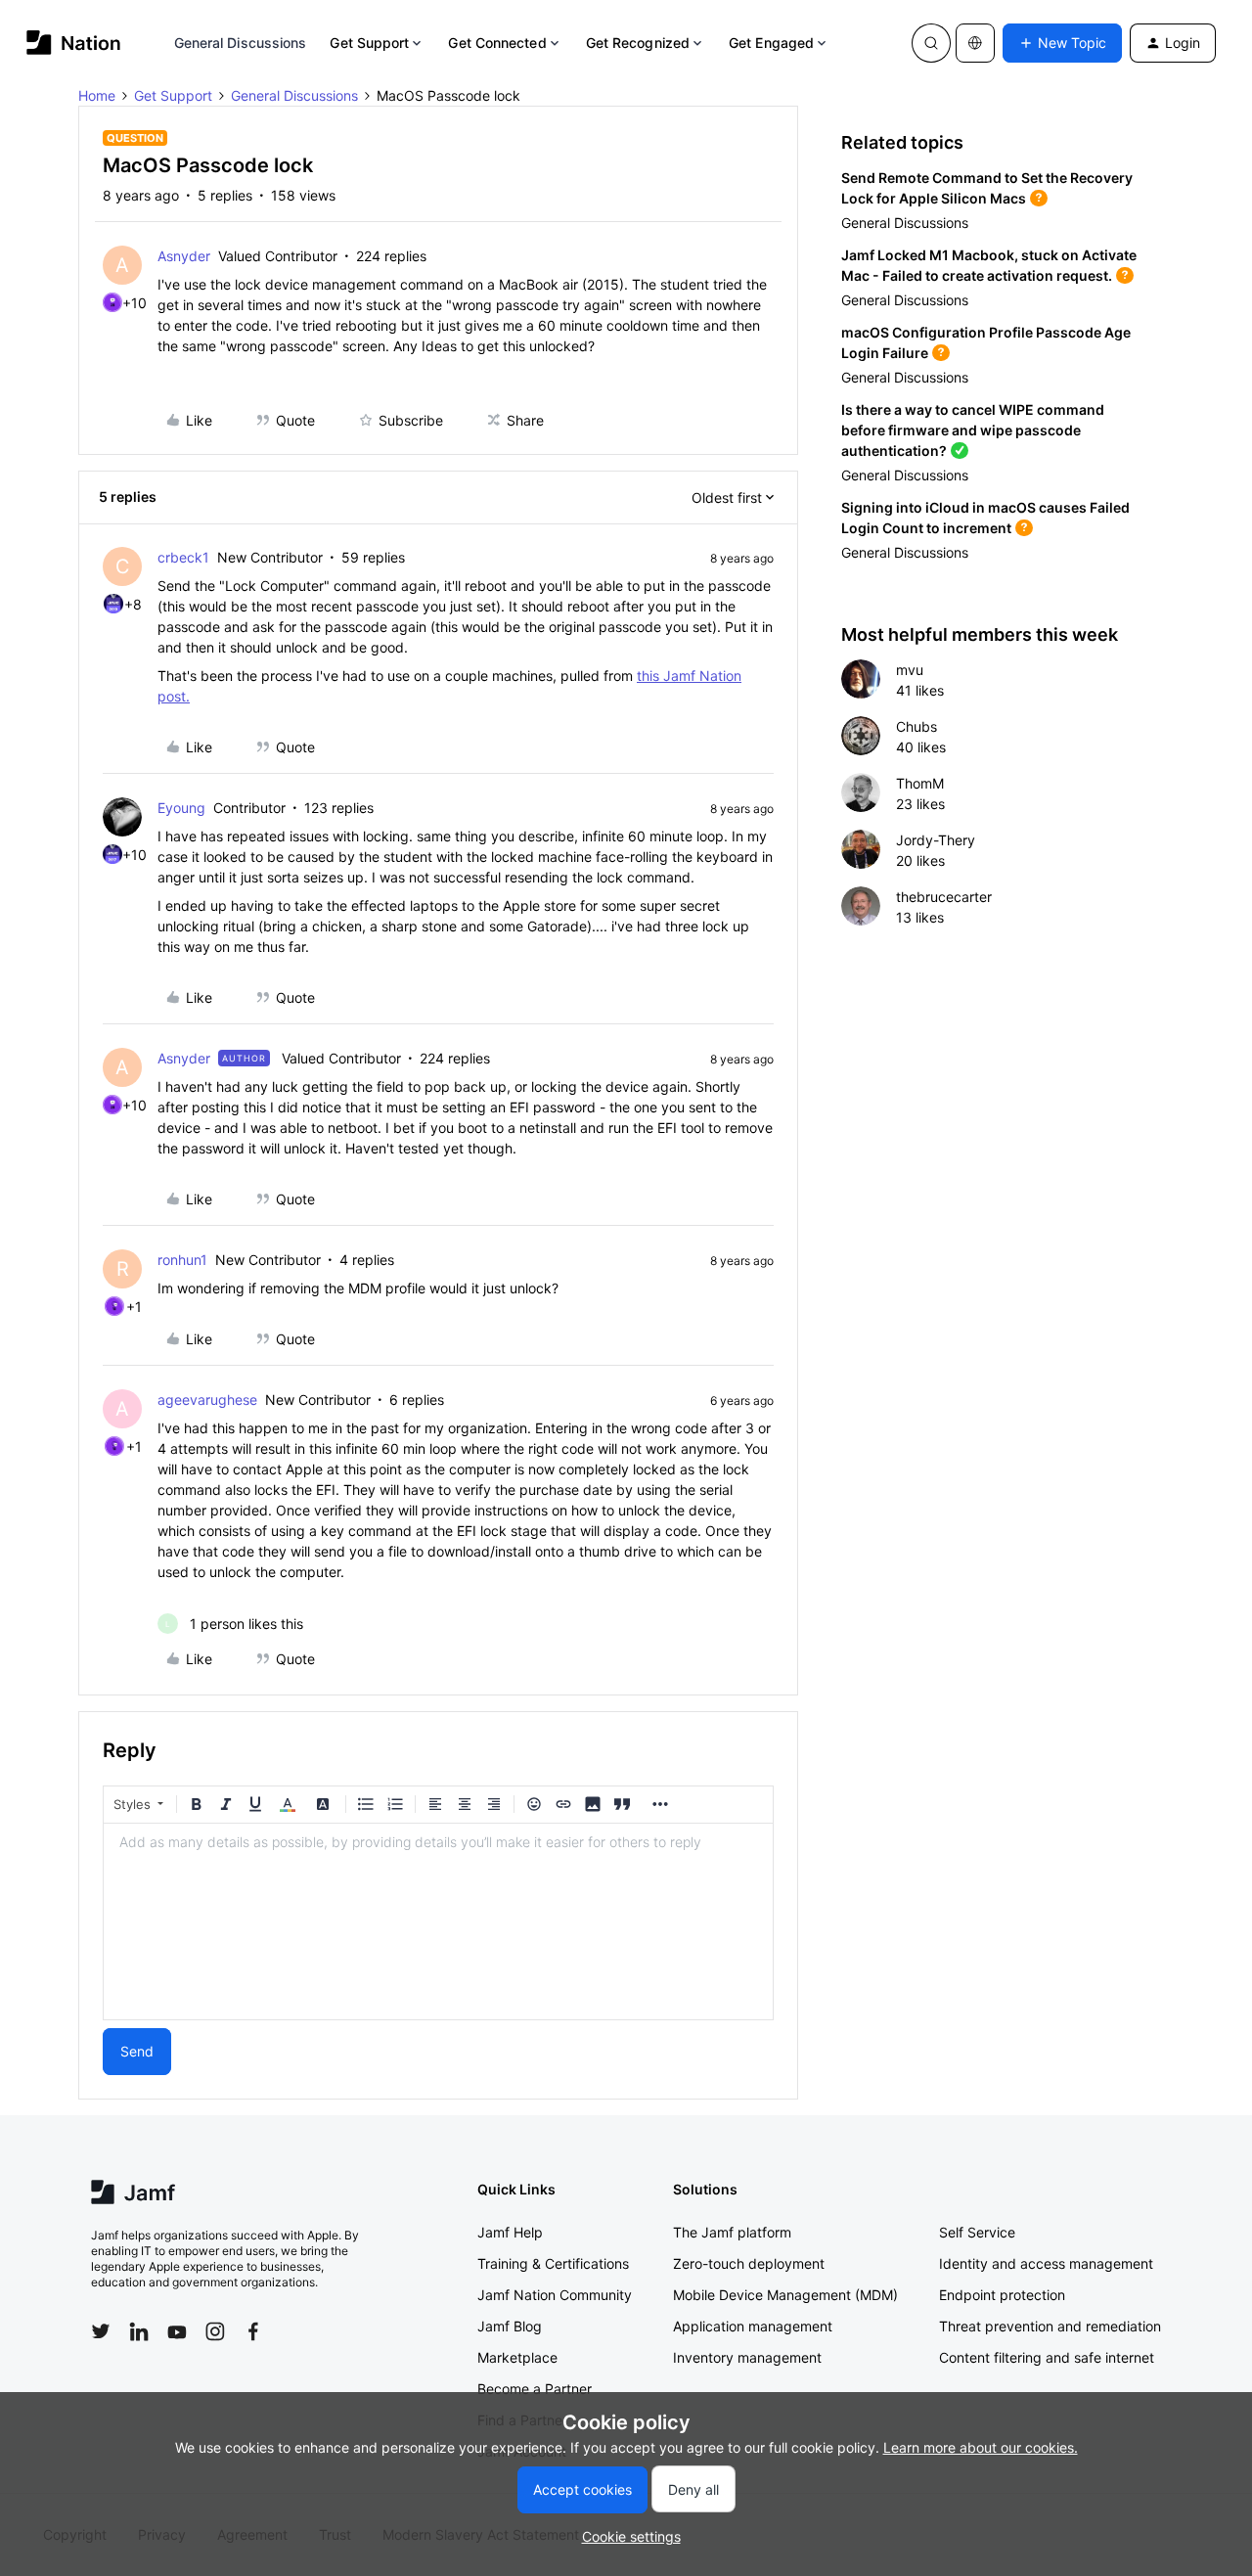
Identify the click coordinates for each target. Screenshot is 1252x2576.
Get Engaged (771, 43)
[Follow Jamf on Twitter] (101, 2331)
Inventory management (747, 2357)
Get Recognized (638, 43)
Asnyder (184, 256)
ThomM (920, 783)
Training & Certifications (553, 2263)
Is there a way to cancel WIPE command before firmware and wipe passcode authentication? (973, 430)
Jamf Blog (510, 2326)
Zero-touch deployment (749, 2263)
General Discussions (241, 43)
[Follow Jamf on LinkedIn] (139, 2331)
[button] (1062, 43)
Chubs (917, 726)
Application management (753, 2326)
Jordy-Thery (936, 840)
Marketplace (517, 2357)
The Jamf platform (732, 2232)
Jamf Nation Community (555, 2295)
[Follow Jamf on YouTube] (177, 2331)
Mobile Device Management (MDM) (785, 2295)
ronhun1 (182, 1260)
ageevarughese (207, 1400)
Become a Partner (535, 2389)
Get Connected (497, 43)
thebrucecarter (944, 897)
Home (97, 95)
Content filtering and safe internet (1047, 2357)
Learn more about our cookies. (981, 2447)
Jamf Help (510, 2232)
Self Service (977, 2232)
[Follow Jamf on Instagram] (215, 2331)
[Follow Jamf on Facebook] (253, 2331)
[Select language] (975, 43)
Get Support (369, 43)
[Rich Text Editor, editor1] (438, 1921)
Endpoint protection (1002, 2295)
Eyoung (181, 808)
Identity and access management (1046, 2263)
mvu (910, 670)
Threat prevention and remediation (1050, 2326)
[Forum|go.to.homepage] (74, 43)
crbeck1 (183, 557)
